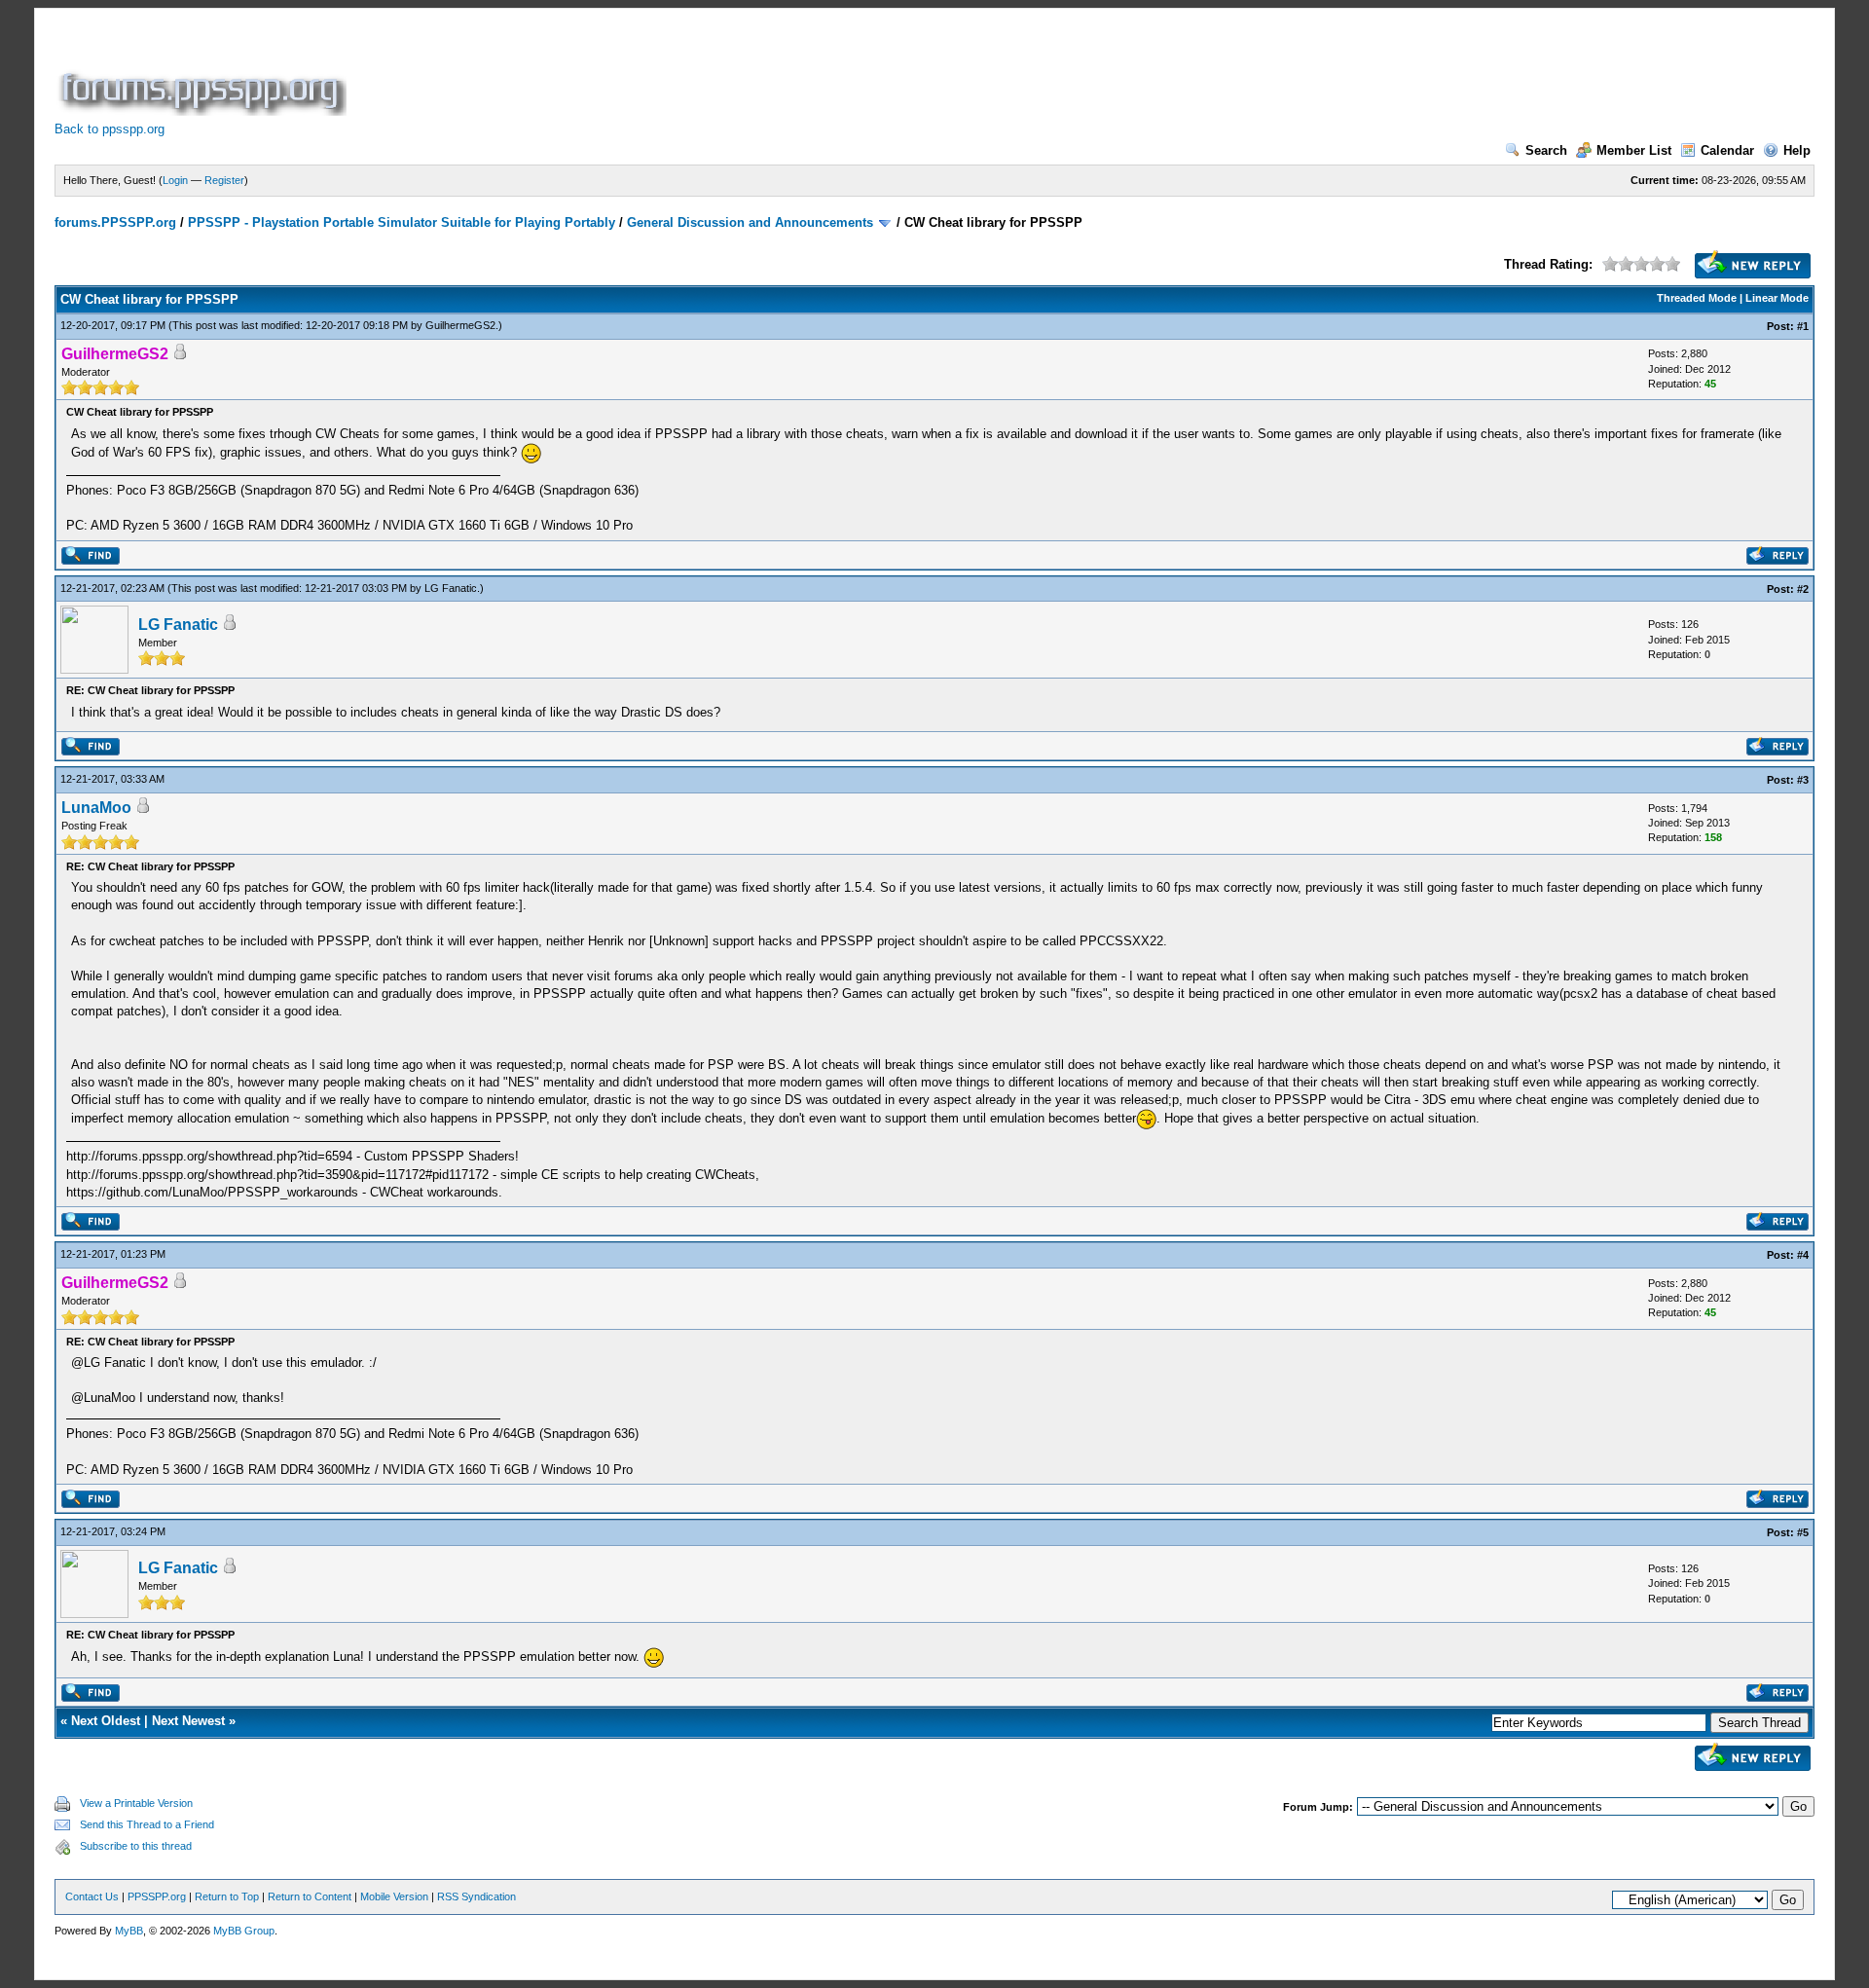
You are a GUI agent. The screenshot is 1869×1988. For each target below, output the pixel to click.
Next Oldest (106, 1721)
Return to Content (310, 1896)
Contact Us (92, 1896)
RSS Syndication (476, 1896)
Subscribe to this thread (136, 1846)
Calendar (1727, 150)
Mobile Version (394, 1896)
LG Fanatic (451, 588)
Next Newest (188, 1721)
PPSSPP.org (157, 1896)
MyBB (129, 1931)
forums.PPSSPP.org (115, 222)
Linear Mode (1777, 298)
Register (224, 180)
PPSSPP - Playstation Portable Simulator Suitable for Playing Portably (402, 222)
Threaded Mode (1697, 298)
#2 (1803, 589)
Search (1546, 150)
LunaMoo (96, 808)
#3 (1803, 780)
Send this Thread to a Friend (147, 1824)
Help (1797, 150)
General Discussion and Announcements (750, 222)
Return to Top (227, 1896)
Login (175, 180)
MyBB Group (244, 1931)
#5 (1803, 1532)
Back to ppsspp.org (110, 129)
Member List (1634, 150)
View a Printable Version (136, 1803)
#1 (1803, 326)
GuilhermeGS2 (460, 325)
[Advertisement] (705, 72)
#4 (1803, 1255)
